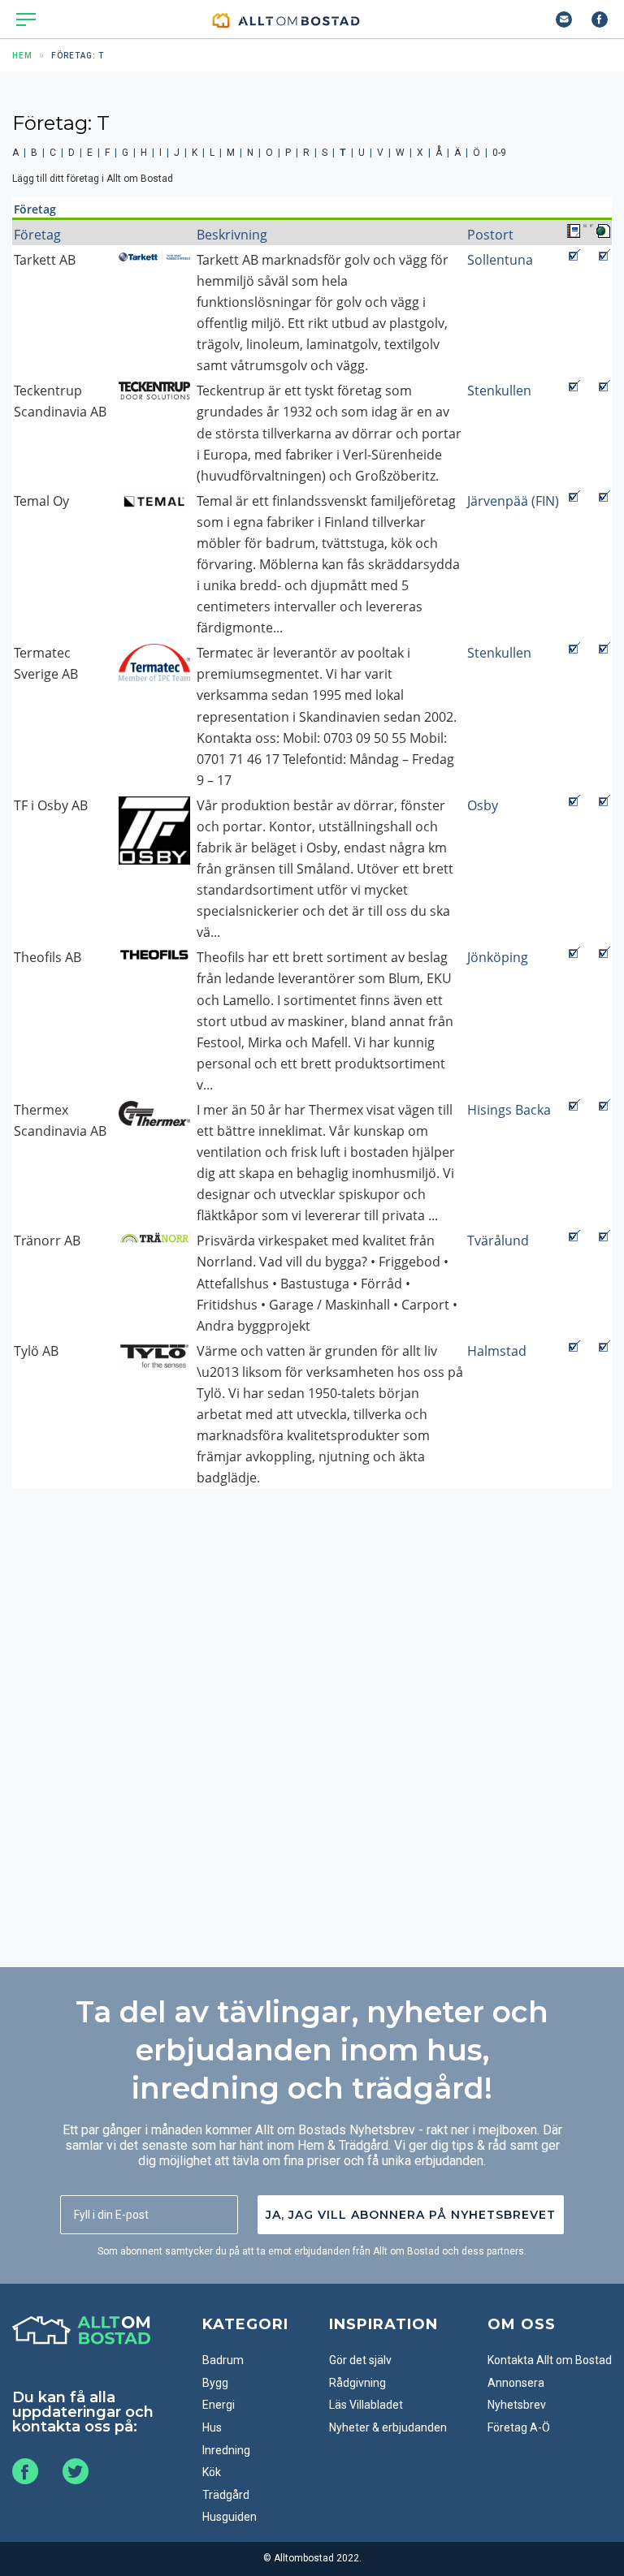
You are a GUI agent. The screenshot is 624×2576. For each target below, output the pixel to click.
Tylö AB (36, 1351)
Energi (219, 2405)
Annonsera (516, 2383)
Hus (212, 2427)
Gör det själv (360, 2360)
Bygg (215, 2383)
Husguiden (230, 2517)
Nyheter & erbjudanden (388, 2427)
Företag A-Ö (519, 2427)
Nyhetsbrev (517, 2405)
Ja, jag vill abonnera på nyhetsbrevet (411, 2215)
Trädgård (226, 2495)
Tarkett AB (45, 260)
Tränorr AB (47, 1241)
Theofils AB (48, 957)
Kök (212, 2472)
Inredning (226, 2450)
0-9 (499, 153)
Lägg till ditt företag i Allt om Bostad (93, 179)
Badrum (223, 2360)
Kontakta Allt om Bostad (550, 2360)
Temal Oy (41, 501)
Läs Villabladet (366, 2405)
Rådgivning (357, 2383)
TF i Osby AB (51, 805)
